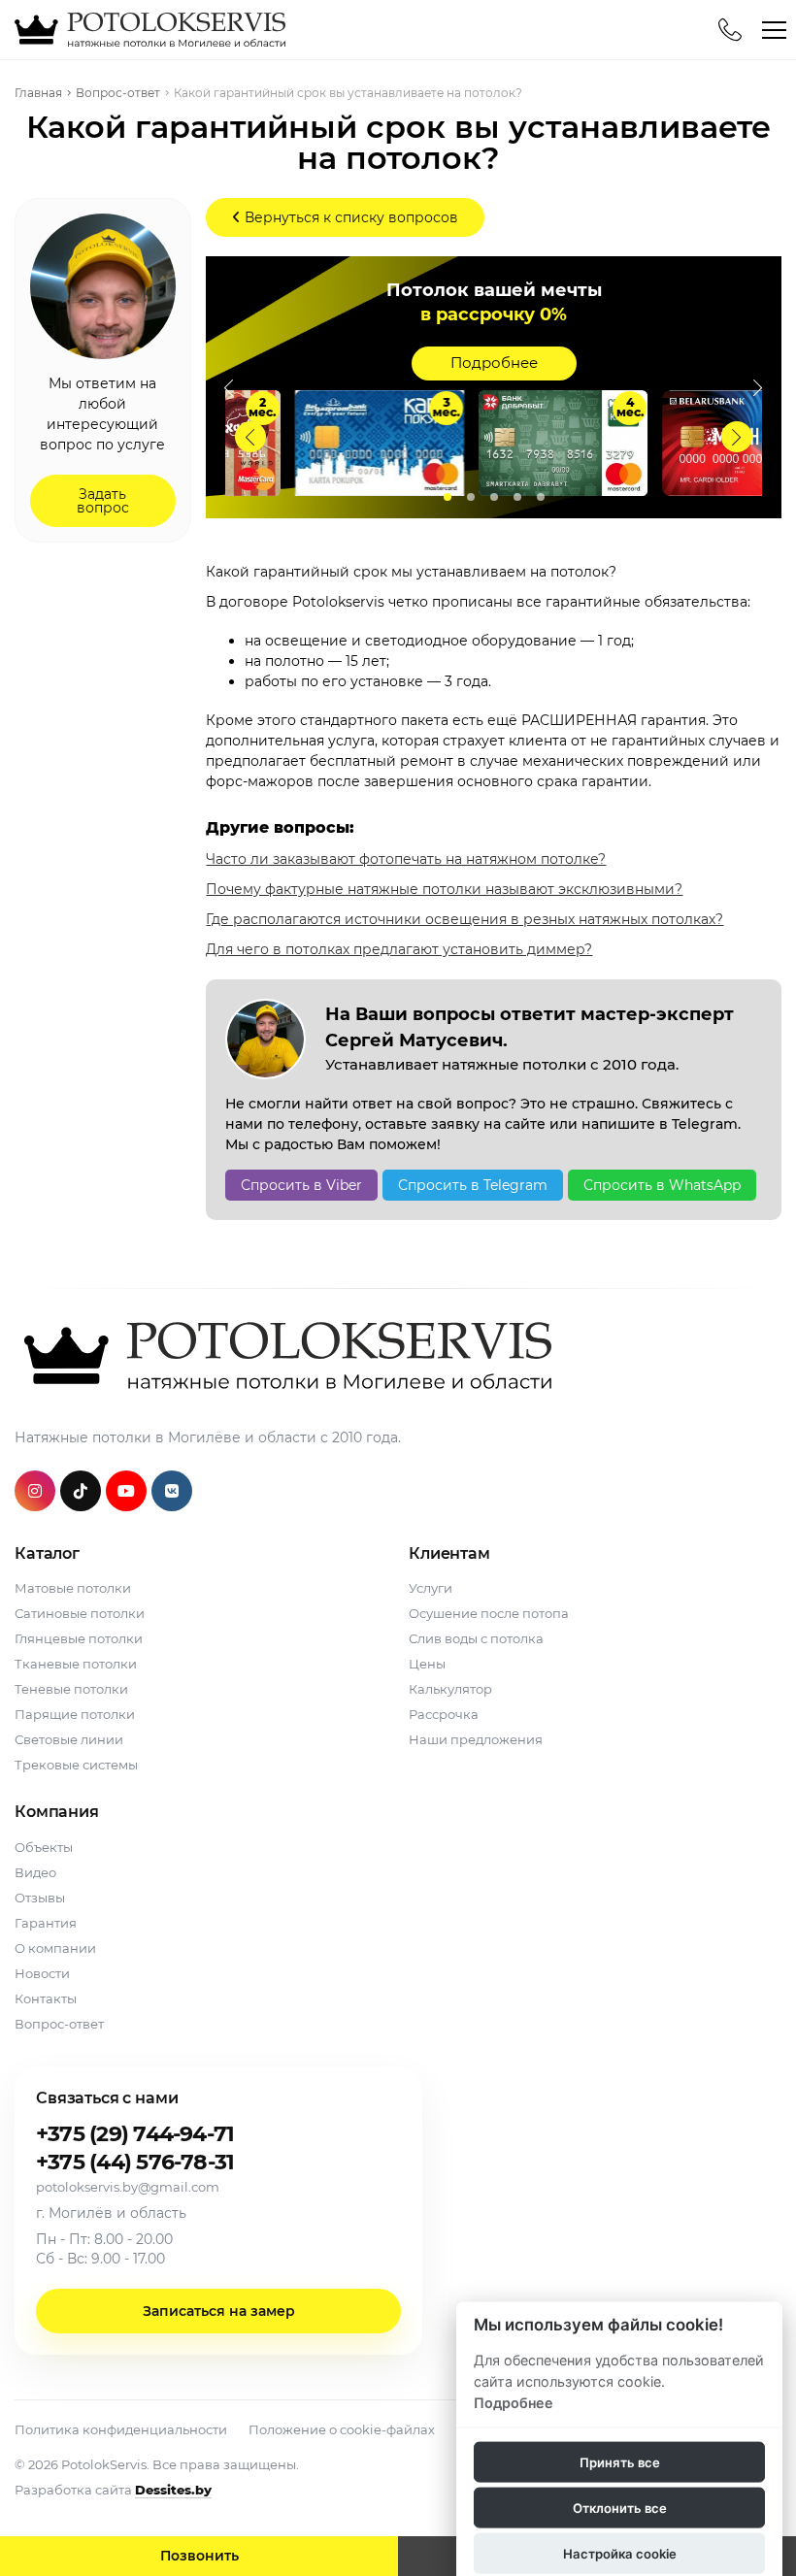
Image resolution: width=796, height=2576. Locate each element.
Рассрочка (444, 1714)
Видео (35, 1872)
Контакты (46, 1998)
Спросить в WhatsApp (662, 1185)
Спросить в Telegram (473, 1185)
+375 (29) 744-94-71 (135, 2134)
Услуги (431, 1588)
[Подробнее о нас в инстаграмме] (35, 1491)
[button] (737, 437)
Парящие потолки (75, 1714)
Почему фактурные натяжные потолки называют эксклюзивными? (444, 889)
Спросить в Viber (301, 1185)
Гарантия (46, 1923)
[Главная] (148, 30)
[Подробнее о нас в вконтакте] (172, 1491)
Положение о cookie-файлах (342, 2429)
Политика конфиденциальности (121, 2429)
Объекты (44, 1847)
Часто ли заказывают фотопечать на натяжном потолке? (406, 859)
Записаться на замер (219, 2311)
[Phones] (730, 30)
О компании (55, 1948)
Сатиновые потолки (80, 1613)
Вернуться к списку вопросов (349, 217)
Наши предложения (476, 1739)
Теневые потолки (71, 1689)
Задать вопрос (103, 501)
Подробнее (494, 363)
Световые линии (69, 1739)
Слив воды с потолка (476, 1638)
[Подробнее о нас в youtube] (126, 1491)
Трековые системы (76, 1765)
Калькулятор (450, 1689)
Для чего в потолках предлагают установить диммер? (399, 949)
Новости (42, 1973)
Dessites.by (173, 2490)
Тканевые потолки (76, 1664)
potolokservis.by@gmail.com (128, 2187)
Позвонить (199, 2556)
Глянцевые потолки (79, 1638)
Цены (427, 1664)
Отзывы (40, 1898)
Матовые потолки (73, 1588)
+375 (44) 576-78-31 (135, 2163)
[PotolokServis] (283, 1355)
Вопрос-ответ (59, 2024)
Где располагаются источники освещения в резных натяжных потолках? (464, 919)
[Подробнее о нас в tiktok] (81, 1491)
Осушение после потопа (489, 1613)
